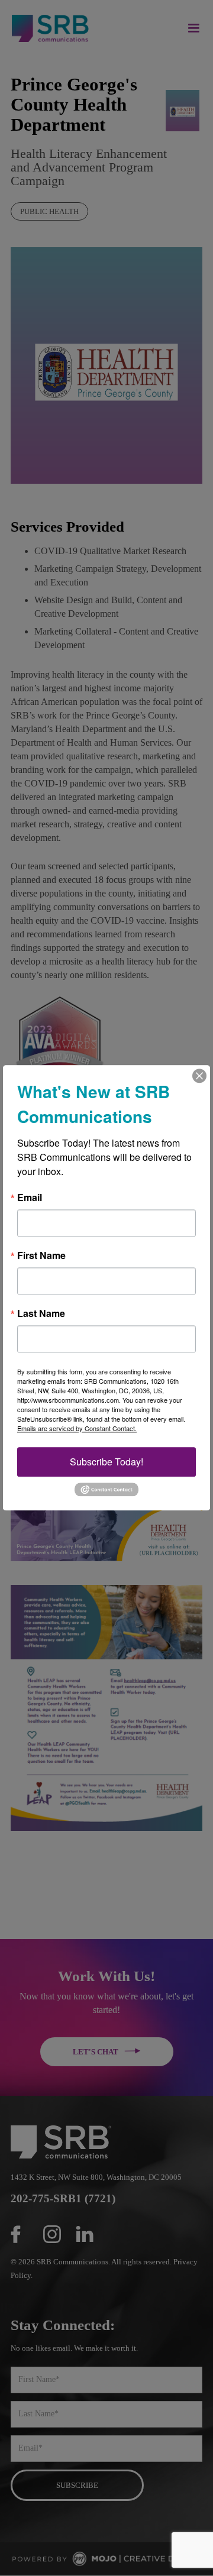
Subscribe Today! (106, 1462)
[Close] (199, 1076)
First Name (41, 1255)
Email (30, 1198)
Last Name (41, 1313)
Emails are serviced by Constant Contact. (77, 1428)
